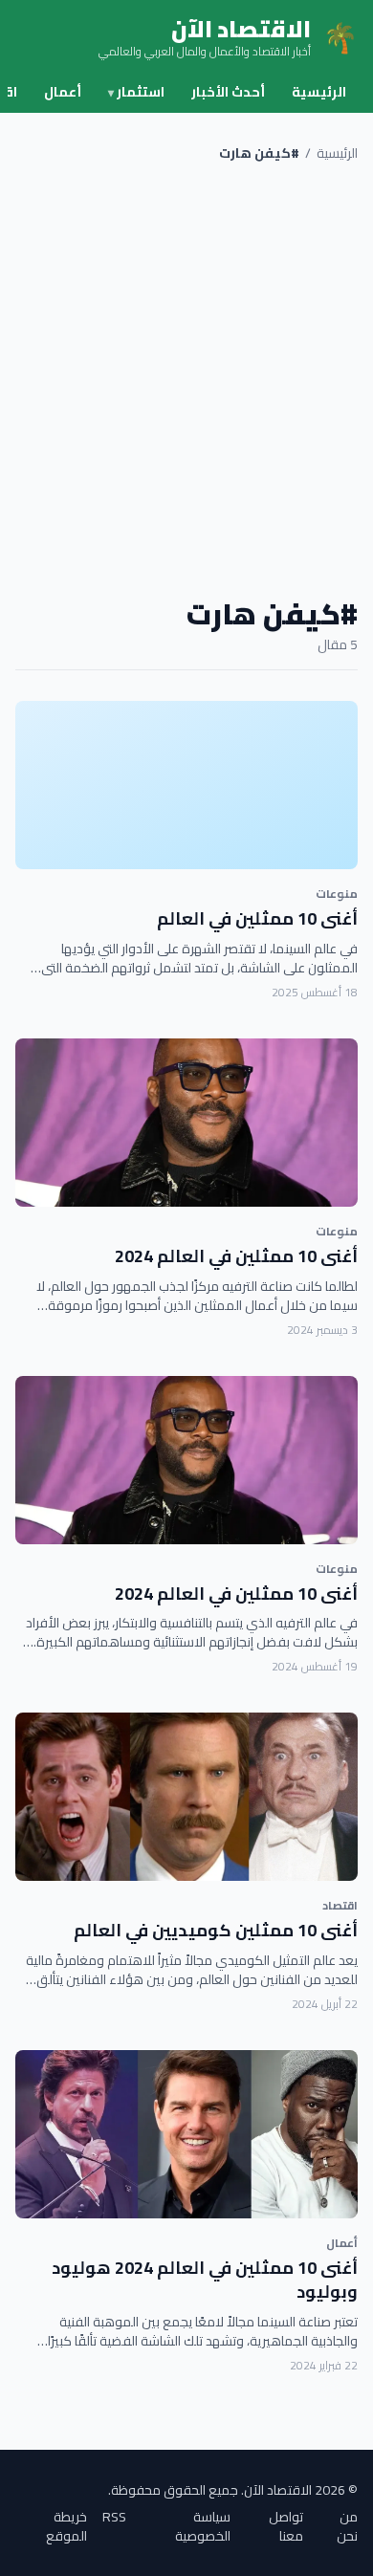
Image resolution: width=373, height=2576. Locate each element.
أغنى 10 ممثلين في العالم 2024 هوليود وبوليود (205, 2280)
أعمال (63, 92)
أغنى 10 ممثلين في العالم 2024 (236, 1256)
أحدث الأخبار (228, 92)
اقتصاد (340, 1905)
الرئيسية (319, 92)
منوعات (337, 894)
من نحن (347, 2526)
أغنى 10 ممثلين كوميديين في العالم (216, 1930)
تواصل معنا (286, 2526)
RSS (114, 2518)
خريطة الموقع (66, 2526)
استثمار (136, 92)
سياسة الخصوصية (203, 2526)
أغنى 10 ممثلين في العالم (257, 918)
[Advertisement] (186, 380)
